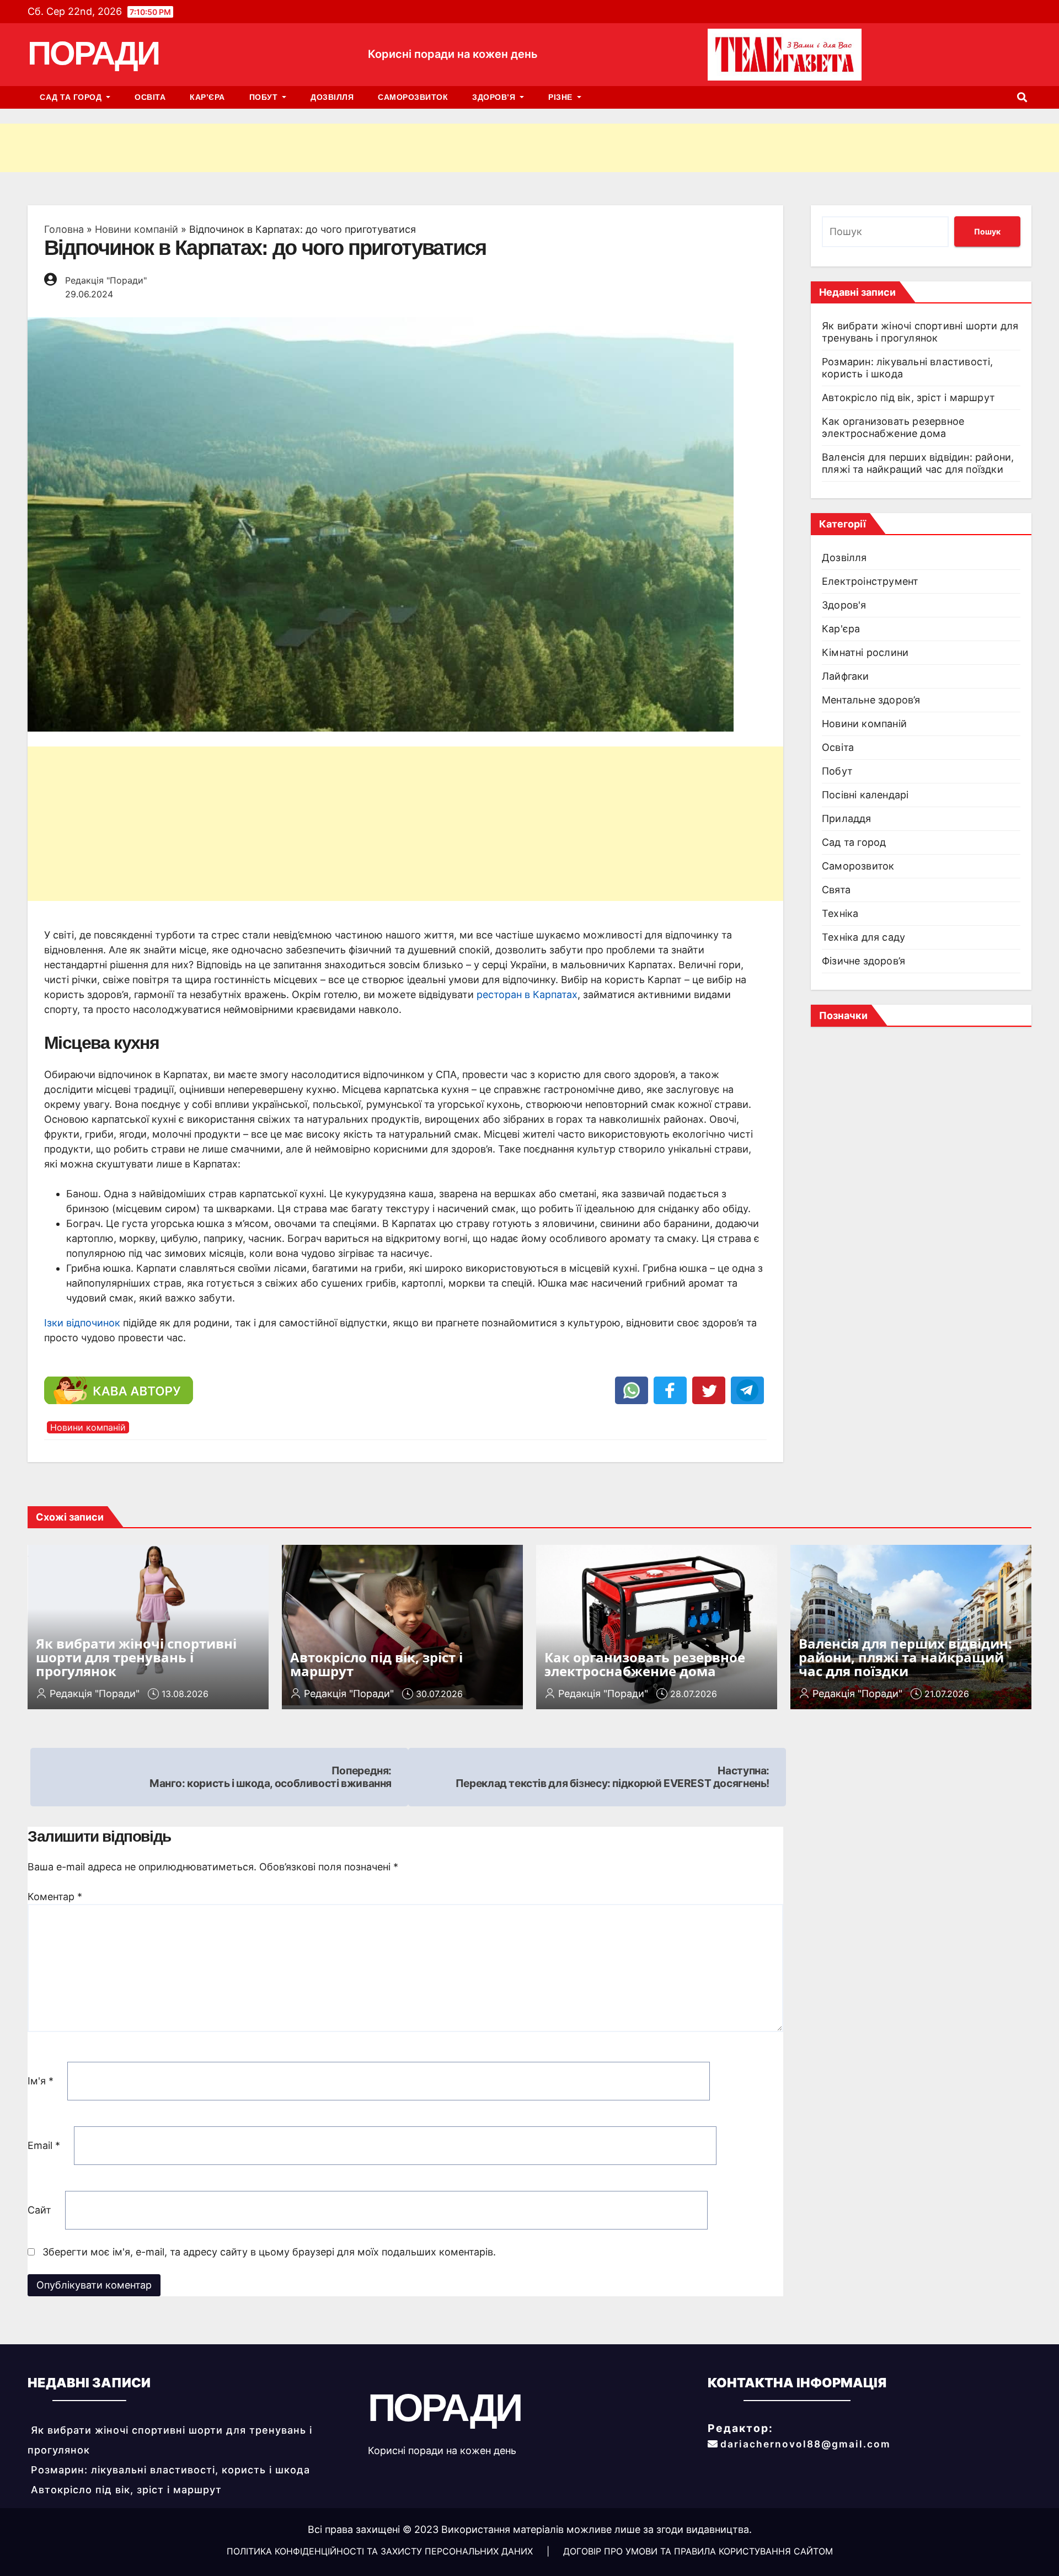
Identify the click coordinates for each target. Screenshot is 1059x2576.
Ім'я (41, 2081)
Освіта (150, 97)
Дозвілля (332, 97)
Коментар (55, 1897)
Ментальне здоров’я (871, 700)
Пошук (987, 231)
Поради (93, 53)
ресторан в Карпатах (527, 994)
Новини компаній (137, 229)
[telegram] (747, 1390)
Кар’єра (207, 97)
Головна (64, 229)
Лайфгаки (846, 676)
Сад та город (72, 97)
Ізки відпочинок (82, 1323)
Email (44, 2145)
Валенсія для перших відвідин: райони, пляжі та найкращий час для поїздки (918, 463)
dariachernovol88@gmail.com (806, 2444)
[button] (1022, 97)
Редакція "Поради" (106, 280)
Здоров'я (844, 605)
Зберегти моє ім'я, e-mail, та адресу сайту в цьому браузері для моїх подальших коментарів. (269, 2252)
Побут (265, 97)
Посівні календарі (865, 795)
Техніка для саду (863, 937)
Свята (836, 890)
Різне (561, 97)
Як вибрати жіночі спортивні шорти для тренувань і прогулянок (920, 332)
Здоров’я (495, 97)
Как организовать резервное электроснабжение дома (893, 427)
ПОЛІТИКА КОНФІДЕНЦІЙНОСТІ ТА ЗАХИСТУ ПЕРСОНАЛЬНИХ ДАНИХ (381, 2551)
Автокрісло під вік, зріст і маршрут (908, 398)
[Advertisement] (331, 148)
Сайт (39, 2210)
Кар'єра (841, 629)
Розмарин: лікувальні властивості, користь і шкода (170, 2470)
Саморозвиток (413, 97)
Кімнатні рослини (865, 652)
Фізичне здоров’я (863, 961)
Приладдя (847, 818)
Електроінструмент (870, 581)
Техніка (840, 913)
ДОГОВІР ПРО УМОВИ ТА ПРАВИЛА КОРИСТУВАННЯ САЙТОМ (698, 2551)
